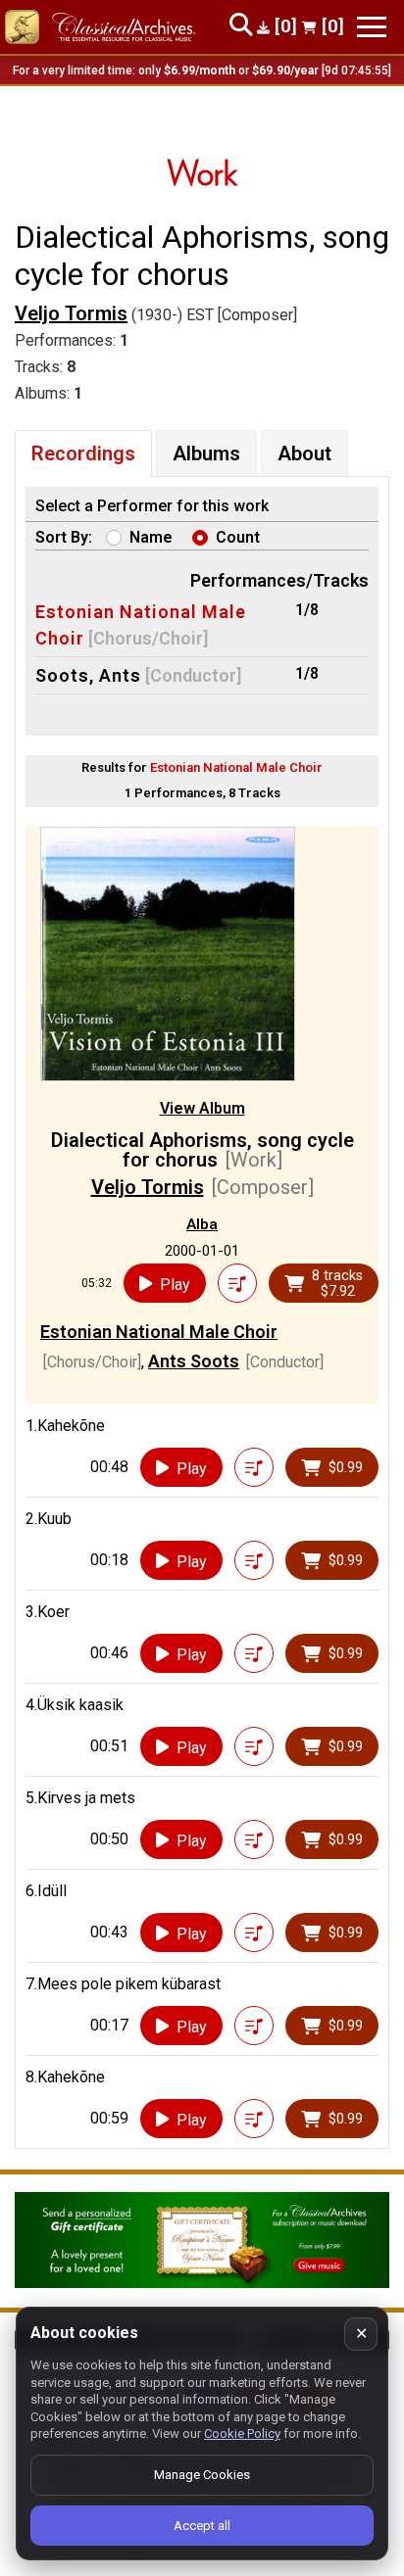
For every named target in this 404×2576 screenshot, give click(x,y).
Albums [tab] (206, 453)
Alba (202, 1224)
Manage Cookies (202, 2475)
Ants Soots (194, 1361)
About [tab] (304, 453)
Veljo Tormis (71, 313)
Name (151, 537)
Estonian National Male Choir (159, 1332)
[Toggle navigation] (372, 27)
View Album (202, 1108)
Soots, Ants (88, 675)
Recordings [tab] (83, 453)
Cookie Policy (242, 2433)
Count (238, 537)
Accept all (202, 2526)
